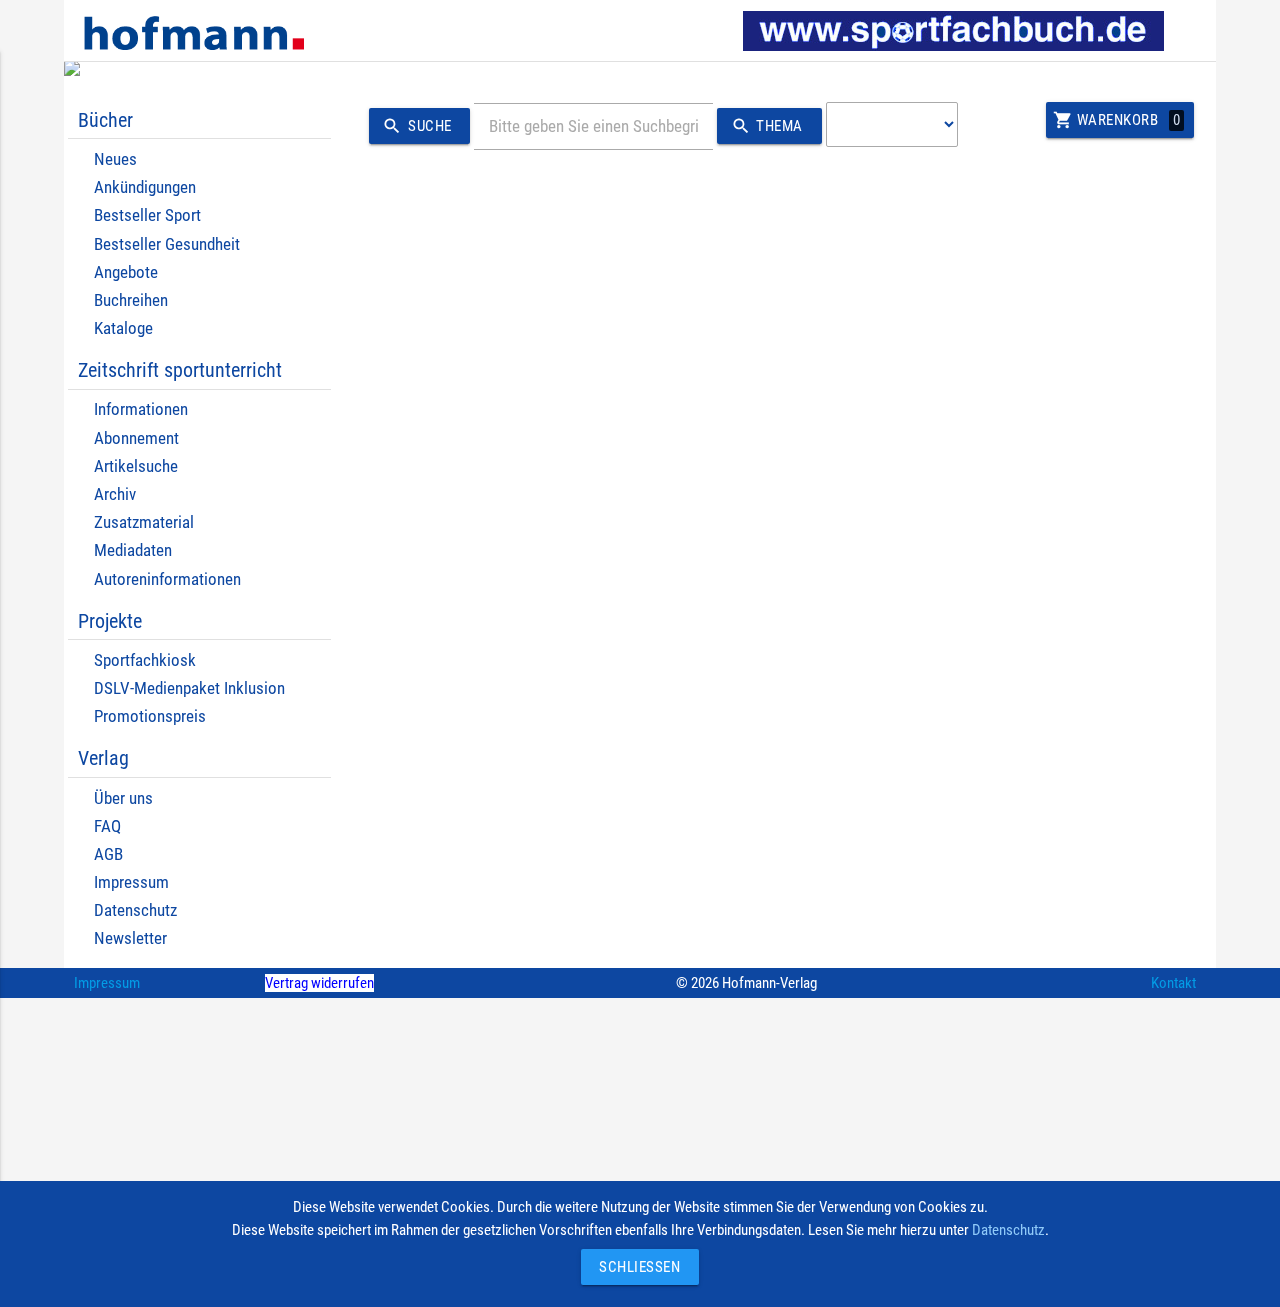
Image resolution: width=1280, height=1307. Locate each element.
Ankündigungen (145, 187)
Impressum (131, 882)
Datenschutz (135, 910)
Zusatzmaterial (144, 522)
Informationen (141, 409)
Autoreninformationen (167, 579)
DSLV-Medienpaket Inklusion (189, 688)
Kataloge (123, 328)
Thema (767, 126)
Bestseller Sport (147, 215)
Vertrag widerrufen (319, 983)
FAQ (107, 826)
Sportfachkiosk (145, 660)
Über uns (123, 798)
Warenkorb (1116, 120)
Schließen (635, 1267)
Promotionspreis (150, 716)
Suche (416, 126)
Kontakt (1173, 983)
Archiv (115, 494)
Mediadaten (133, 550)
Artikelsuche (136, 466)
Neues (115, 159)
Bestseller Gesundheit (167, 244)
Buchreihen (131, 300)
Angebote (126, 272)
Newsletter (130, 938)
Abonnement (136, 438)
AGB (108, 854)
